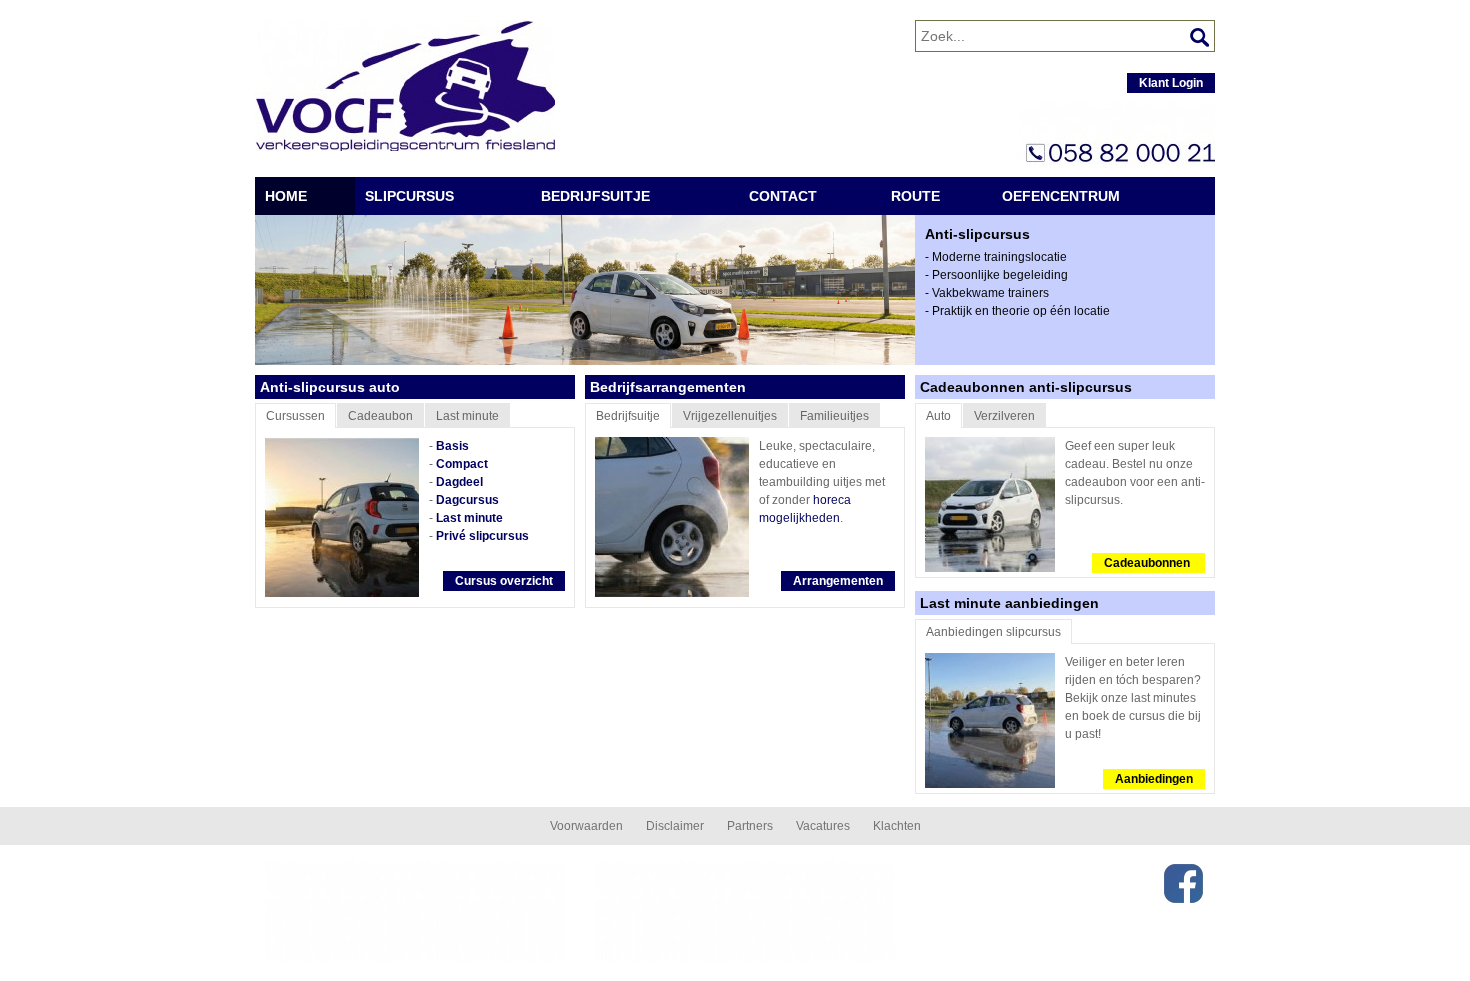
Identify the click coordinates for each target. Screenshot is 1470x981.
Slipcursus (409, 196)
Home (286, 196)
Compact (462, 464)
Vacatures (823, 826)
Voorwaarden (586, 826)
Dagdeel (459, 482)
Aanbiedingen (1154, 779)
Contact (783, 196)
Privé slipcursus (482, 536)
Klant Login (1171, 83)
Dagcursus (467, 500)
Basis (452, 446)
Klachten (897, 826)
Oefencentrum (1061, 196)
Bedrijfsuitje (595, 196)
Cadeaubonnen (1148, 563)
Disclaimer (675, 826)
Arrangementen (838, 581)
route (915, 196)
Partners (750, 826)
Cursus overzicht (504, 581)
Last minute (469, 518)
